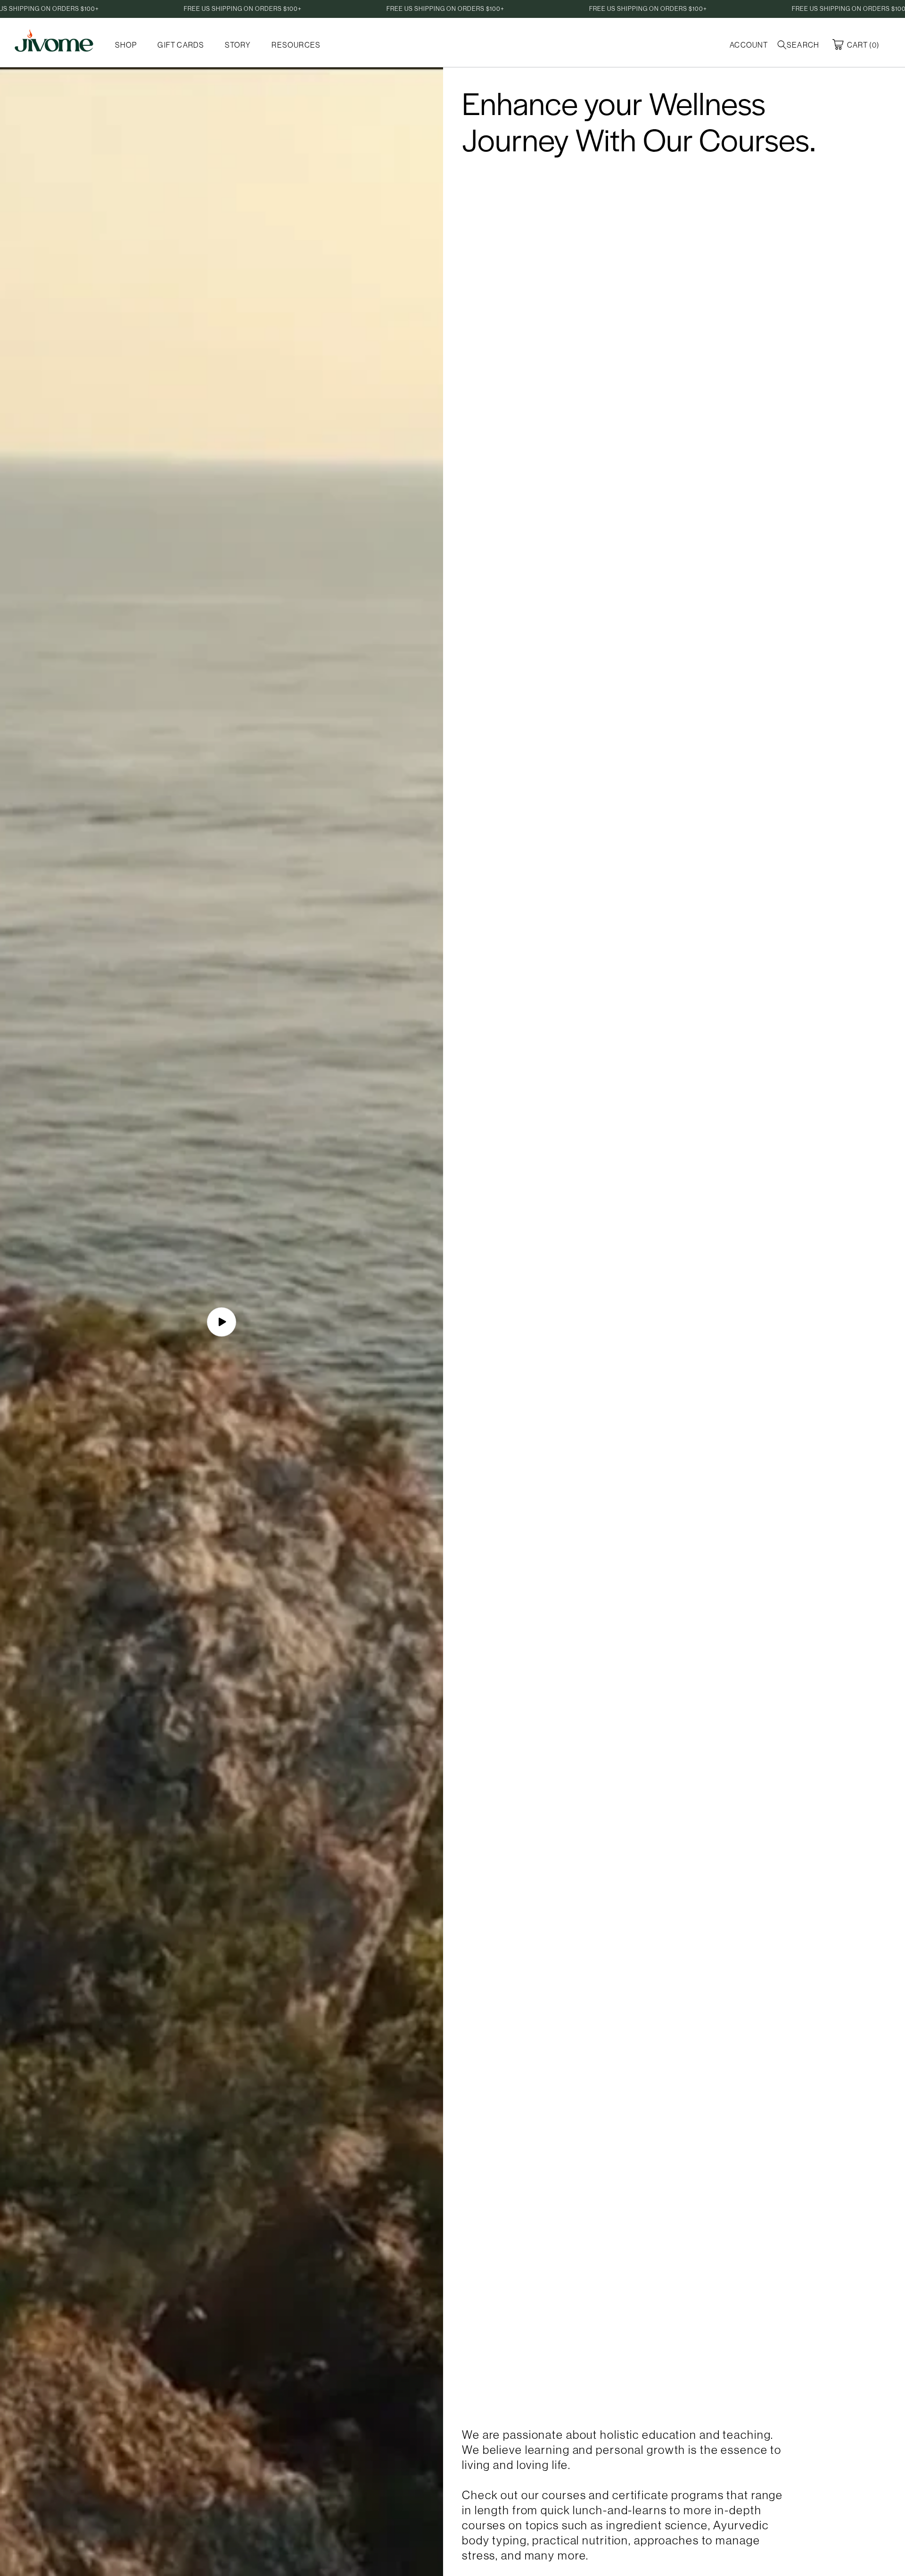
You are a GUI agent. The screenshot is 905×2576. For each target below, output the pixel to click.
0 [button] (874, 45)
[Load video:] (222, 1322)
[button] (800, 45)
